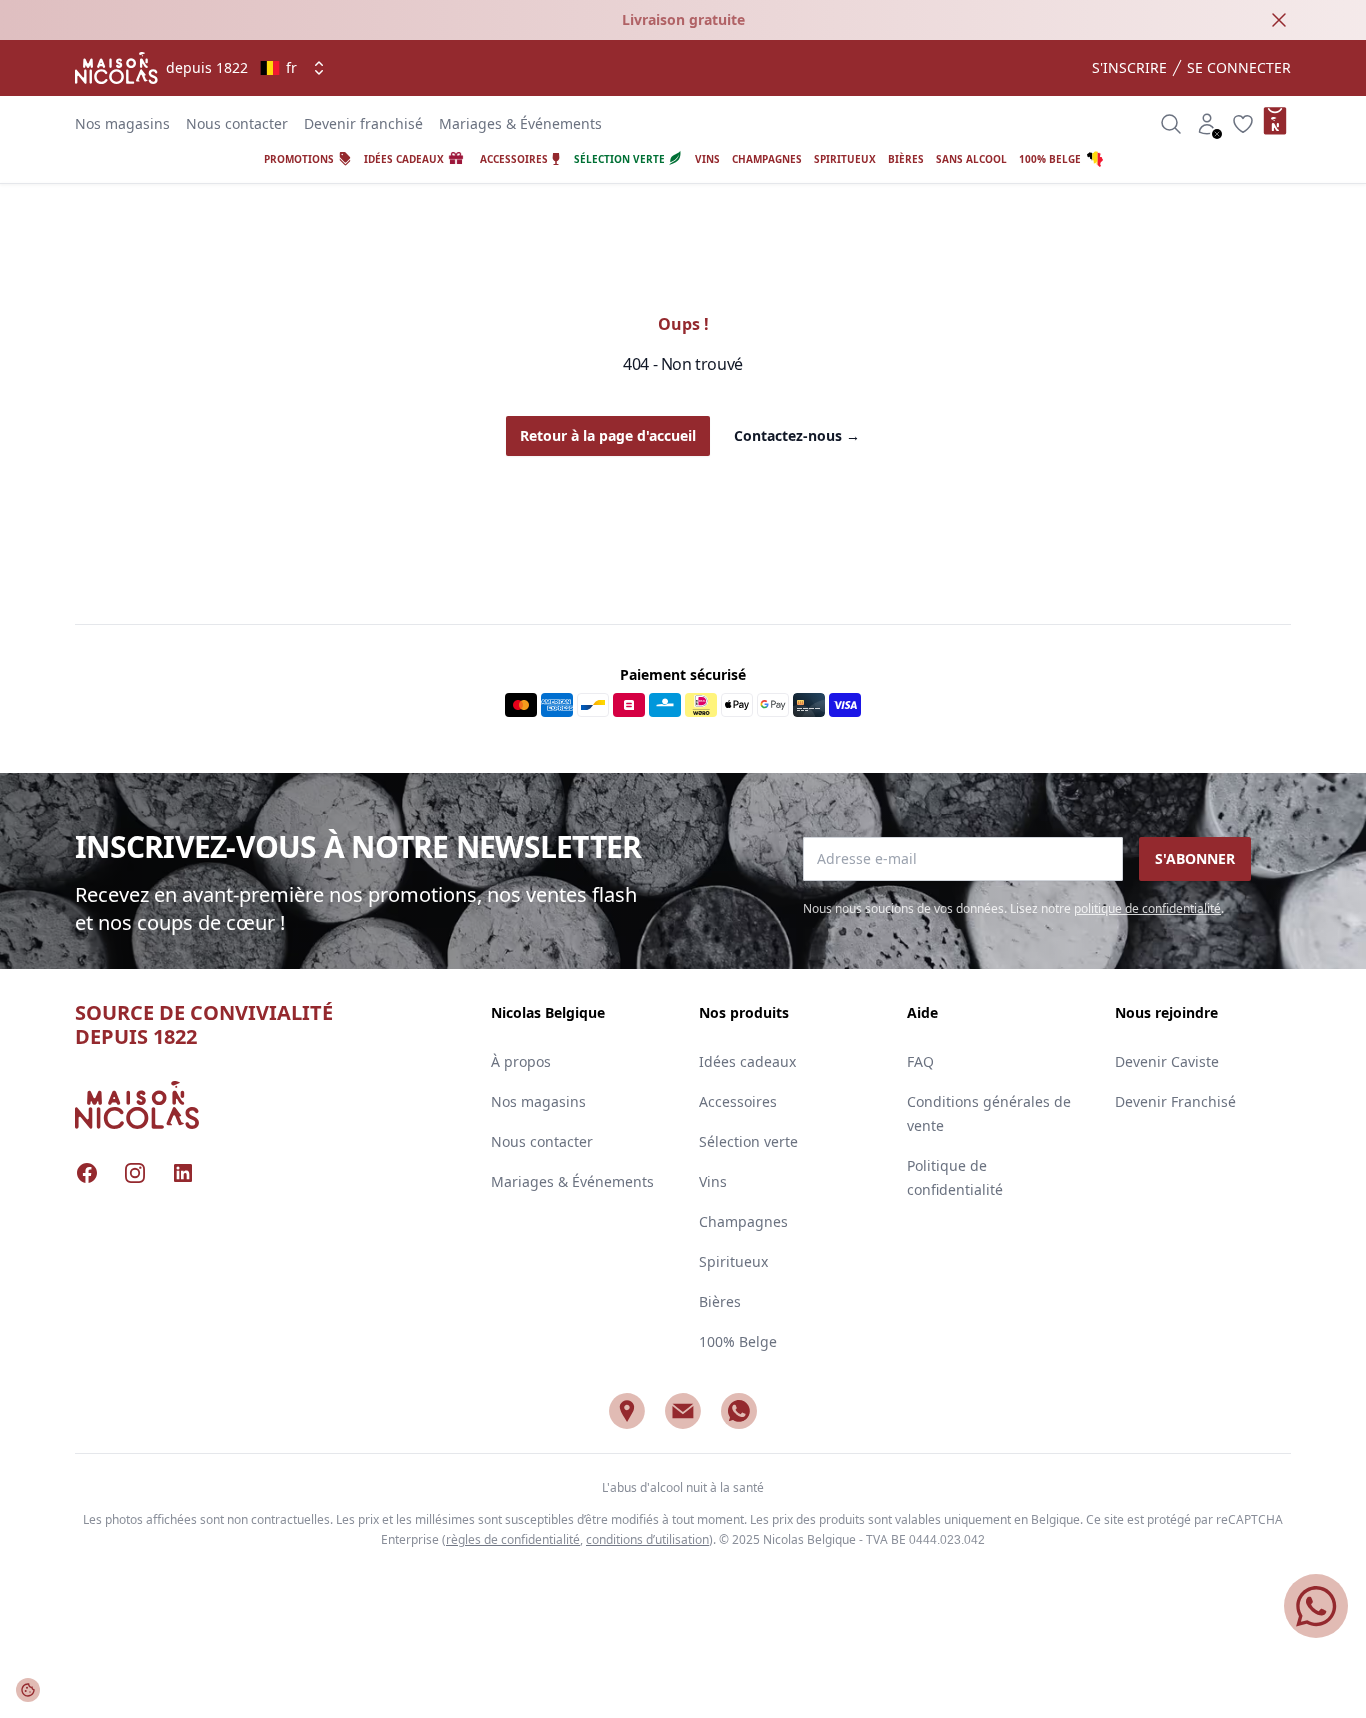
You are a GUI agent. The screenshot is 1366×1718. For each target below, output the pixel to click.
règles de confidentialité (513, 1539)
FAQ (920, 1061)
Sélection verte (748, 1141)
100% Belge (738, 1341)
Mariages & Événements (520, 123)
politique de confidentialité (1147, 908)
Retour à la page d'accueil (608, 435)
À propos (521, 1061)
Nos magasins (122, 123)
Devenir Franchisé (1175, 1101)
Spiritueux (733, 1261)
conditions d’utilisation (647, 1539)
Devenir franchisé (363, 123)
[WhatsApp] (739, 1411)
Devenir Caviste (1167, 1061)
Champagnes (743, 1221)
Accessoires (738, 1101)
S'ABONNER (1195, 858)
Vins (713, 1181)
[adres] (627, 1411)
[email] (683, 1411)
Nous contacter (237, 123)
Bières (720, 1301)
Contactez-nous (797, 435)
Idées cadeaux (747, 1061)
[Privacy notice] (28, 1690)
